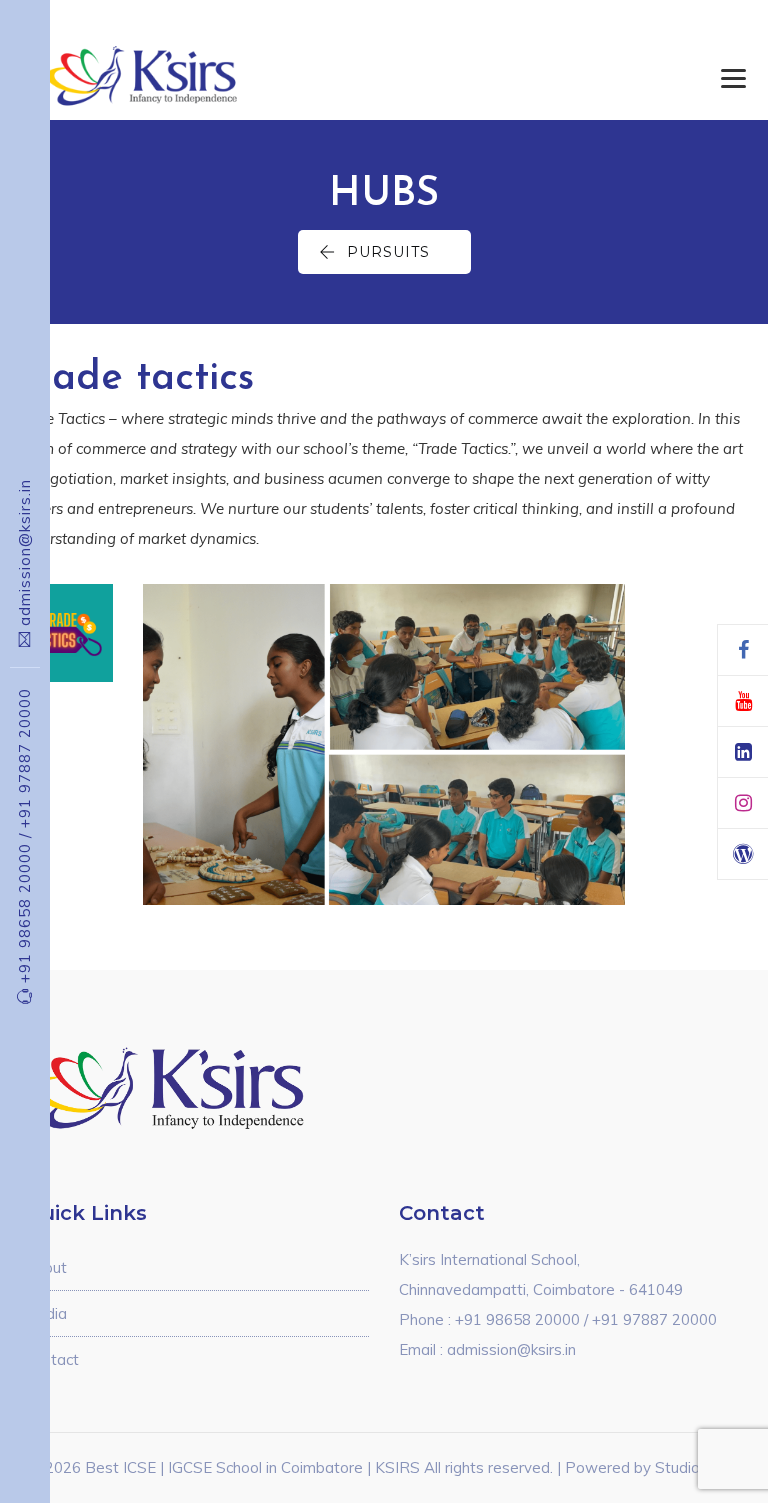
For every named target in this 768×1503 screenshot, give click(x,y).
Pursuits (388, 252)
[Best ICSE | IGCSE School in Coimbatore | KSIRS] (166, 75)
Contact (51, 1359)
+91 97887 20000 (24, 758)
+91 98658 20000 (24, 908)
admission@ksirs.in (24, 552)
